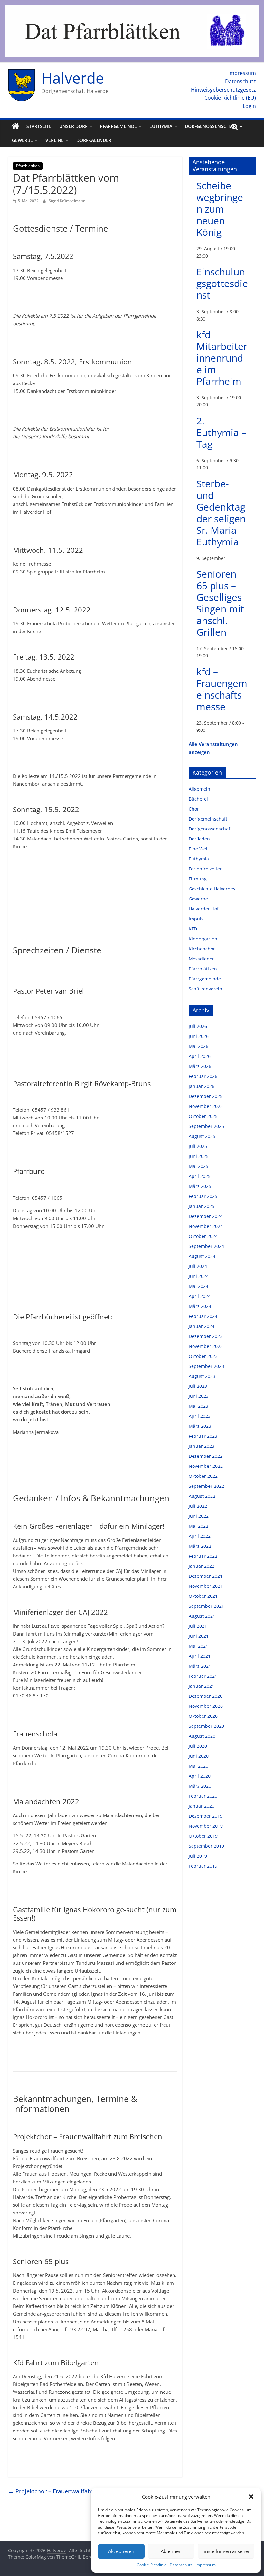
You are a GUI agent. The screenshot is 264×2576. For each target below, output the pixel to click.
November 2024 (206, 1226)
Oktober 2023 (203, 1356)
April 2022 (200, 1536)
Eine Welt (199, 849)
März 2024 (200, 1306)
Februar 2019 (203, 1866)
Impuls (196, 919)
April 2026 (200, 1056)
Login (249, 106)
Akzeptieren (121, 2551)
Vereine (55, 140)
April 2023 (200, 1416)
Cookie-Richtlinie (152, 2565)
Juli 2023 (198, 1386)
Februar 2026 (203, 1076)
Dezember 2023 (206, 1336)
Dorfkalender (94, 140)
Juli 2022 (198, 1506)
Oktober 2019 (203, 1836)
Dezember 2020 (206, 1696)
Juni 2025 (199, 1156)
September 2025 (206, 1126)
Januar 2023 (202, 1446)
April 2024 (200, 1296)
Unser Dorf (73, 126)
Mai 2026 (198, 1046)
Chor (194, 809)
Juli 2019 (198, 1856)
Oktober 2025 (203, 1116)
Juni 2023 (199, 1396)
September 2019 (206, 1846)
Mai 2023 (198, 1406)
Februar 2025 (203, 1196)
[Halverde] (15, 126)
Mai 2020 (198, 1766)
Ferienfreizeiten (206, 869)
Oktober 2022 (203, 1476)
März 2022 (200, 1546)
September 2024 (206, 1246)
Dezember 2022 (206, 1456)
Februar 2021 (203, 1676)
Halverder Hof (204, 909)
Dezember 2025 (206, 1096)
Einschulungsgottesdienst (222, 283)
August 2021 (202, 1616)
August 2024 (202, 1256)
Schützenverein (205, 989)
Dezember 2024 (206, 1216)
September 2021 (206, 1606)
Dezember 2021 (206, 1576)
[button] (251, 2497)
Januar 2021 (202, 1686)
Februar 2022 (203, 1556)
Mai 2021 (198, 1646)
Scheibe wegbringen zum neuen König (220, 209)
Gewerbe (22, 140)
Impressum (206, 2565)
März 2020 (200, 1786)
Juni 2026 (199, 1036)
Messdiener (201, 959)
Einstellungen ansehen (226, 2551)
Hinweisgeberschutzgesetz (223, 90)
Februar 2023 (203, 1436)
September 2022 (206, 1486)
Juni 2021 (199, 1636)
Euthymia (161, 126)
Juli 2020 (198, 1746)
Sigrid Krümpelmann (67, 201)
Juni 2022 (199, 1516)
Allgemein (199, 789)
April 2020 (200, 1776)
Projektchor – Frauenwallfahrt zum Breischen (73, 2491)
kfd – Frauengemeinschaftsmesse (222, 689)
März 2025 (200, 1186)
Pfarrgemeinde (118, 126)
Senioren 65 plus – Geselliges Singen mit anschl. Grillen (220, 603)
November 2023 (206, 1346)
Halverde (73, 78)
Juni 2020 (199, 1756)
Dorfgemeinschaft (208, 819)
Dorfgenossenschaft (211, 126)
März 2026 (200, 1066)
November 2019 (206, 1826)
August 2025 (202, 1136)
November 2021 (206, 1586)
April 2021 (200, 1656)
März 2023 (200, 1426)
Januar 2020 (202, 1806)
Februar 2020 (203, 1796)
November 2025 (206, 1106)
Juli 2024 (198, 1266)
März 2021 (200, 1666)
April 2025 (200, 1176)
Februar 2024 (203, 1316)
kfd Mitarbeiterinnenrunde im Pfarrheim (222, 358)
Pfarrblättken (28, 166)
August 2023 (202, 1376)
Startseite (39, 126)
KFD (193, 929)
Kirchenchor (202, 949)
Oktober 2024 (203, 1236)
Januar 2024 (202, 1326)
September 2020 (206, 1726)
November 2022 (206, 1466)
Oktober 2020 (203, 1716)
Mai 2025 (198, 1166)
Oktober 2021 (203, 1596)
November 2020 (206, 1706)
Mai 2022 (198, 1526)
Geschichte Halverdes (212, 889)
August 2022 (202, 1496)
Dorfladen (199, 839)
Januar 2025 (202, 1206)
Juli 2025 (198, 1146)
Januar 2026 (202, 1086)
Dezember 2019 (206, 1816)
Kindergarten (203, 939)
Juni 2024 (199, 1276)
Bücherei (198, 799)
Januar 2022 (202, 1566)
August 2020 (202, 1736)
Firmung (198, 879)
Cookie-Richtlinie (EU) (230, 98)
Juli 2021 (198, 1626)
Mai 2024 (198, 1286)
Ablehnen (171, 2551)
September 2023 (206, 1366)
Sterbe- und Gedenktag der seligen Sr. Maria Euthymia (221, 513)
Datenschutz (181, 2565)
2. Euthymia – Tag (221, 432)
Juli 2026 (198, 1026)
